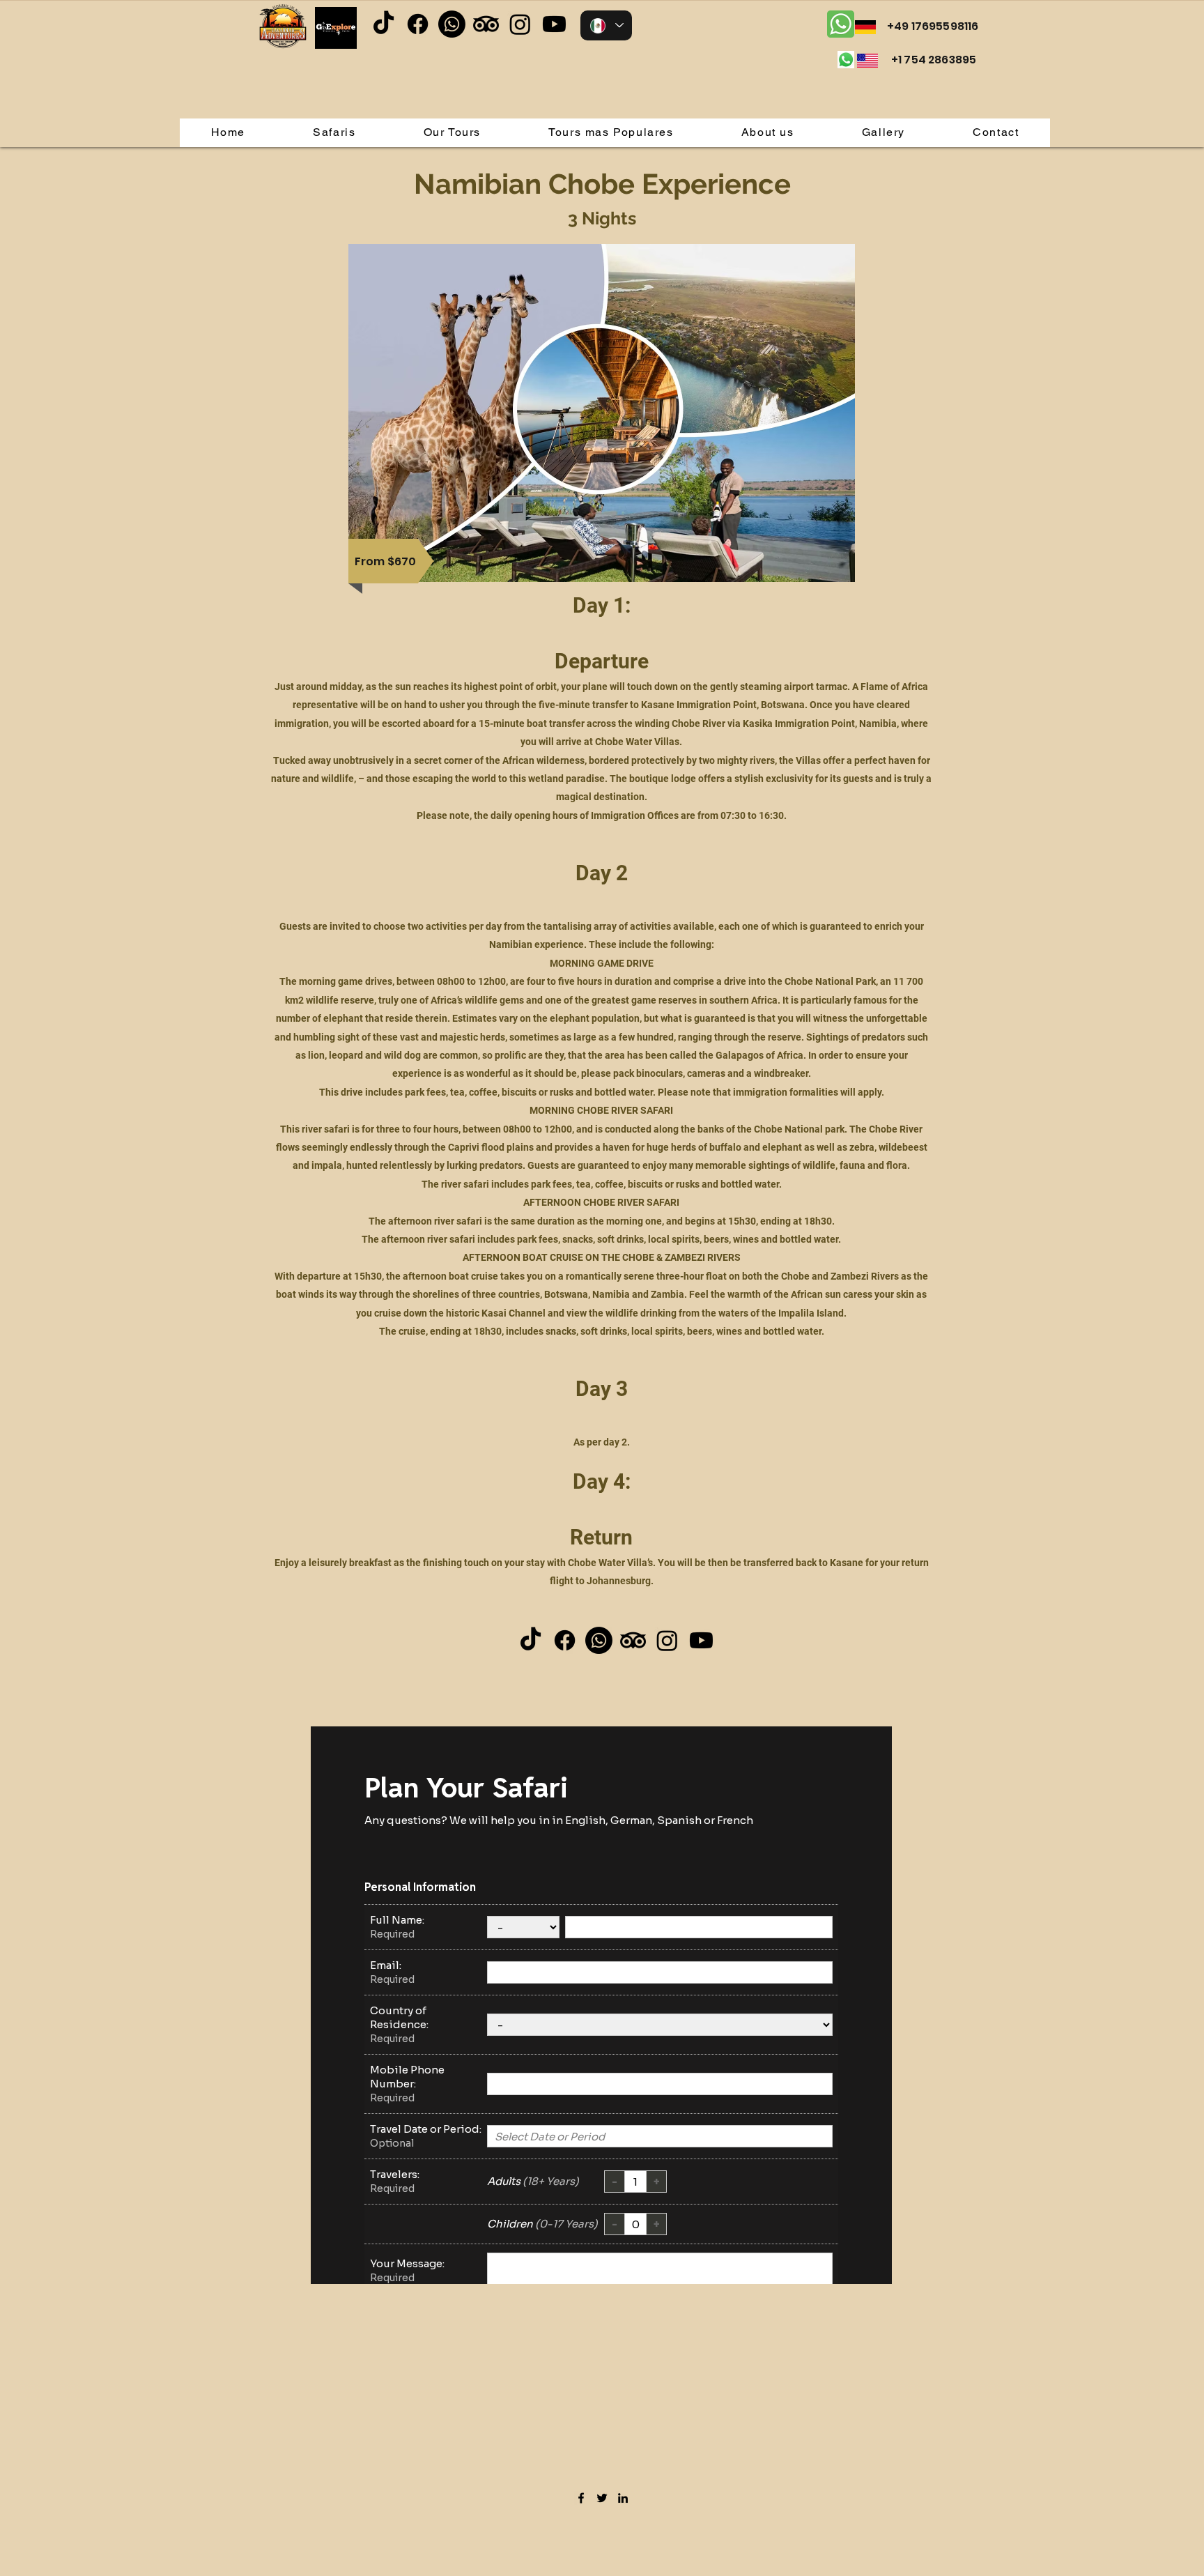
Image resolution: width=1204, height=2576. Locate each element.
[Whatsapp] (452, 24)
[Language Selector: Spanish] (606, 25)
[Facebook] (418, 24)
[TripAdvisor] (486, 24)
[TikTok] (384, 24)
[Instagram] (520, 24)
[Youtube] (554, 24)
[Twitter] (602, 2498)
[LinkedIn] (623, 2498)
